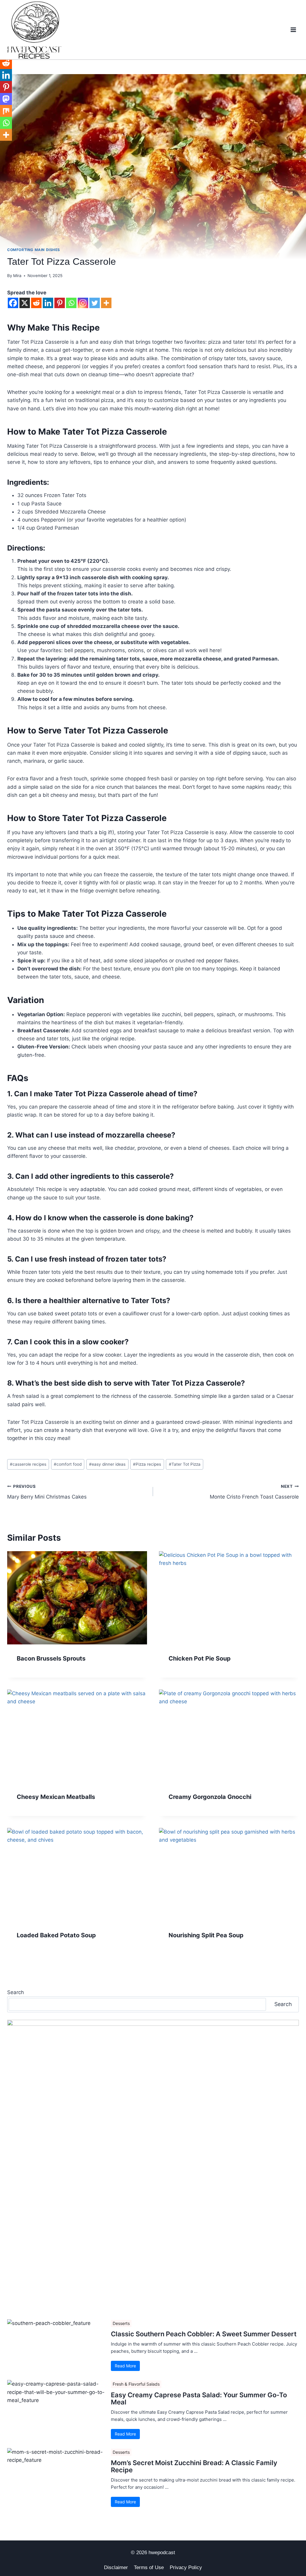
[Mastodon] (6, 99)
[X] (25, 303)
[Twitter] (95, 303)
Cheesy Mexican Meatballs (56, 1797)
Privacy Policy (186, 2567)
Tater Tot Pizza (185, 1464)
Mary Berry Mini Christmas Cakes (47, 1492)
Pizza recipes (147, 1464)
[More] (106, 303)
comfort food (68, 1464)
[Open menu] (293, 30)
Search (16, 1992)
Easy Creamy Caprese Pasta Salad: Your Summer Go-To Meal (199, 2398)
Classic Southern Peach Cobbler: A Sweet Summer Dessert (204, 2334)
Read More (125, 2366)
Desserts (121, 2323)
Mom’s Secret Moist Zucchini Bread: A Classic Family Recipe (194, 2466)
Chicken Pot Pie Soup (200, 1658)
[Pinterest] (60, 303)
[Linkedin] (48, 303)
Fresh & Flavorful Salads (136, 2384)
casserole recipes (28, 1464)
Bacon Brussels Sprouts (51, 1658)
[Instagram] (83, 303)
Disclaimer (116, 2567)
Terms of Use (149, 2567)
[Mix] (6, 111)
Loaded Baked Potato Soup (56, 1935)
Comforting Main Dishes (34, 250)
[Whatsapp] (71, 303)
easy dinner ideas (107, 1464)
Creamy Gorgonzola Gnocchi (210, 1797)
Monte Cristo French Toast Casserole (254, 1492)
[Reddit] (36, 303)
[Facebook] (13, 303)
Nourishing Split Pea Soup (206, 1935)
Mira (17, 276)
